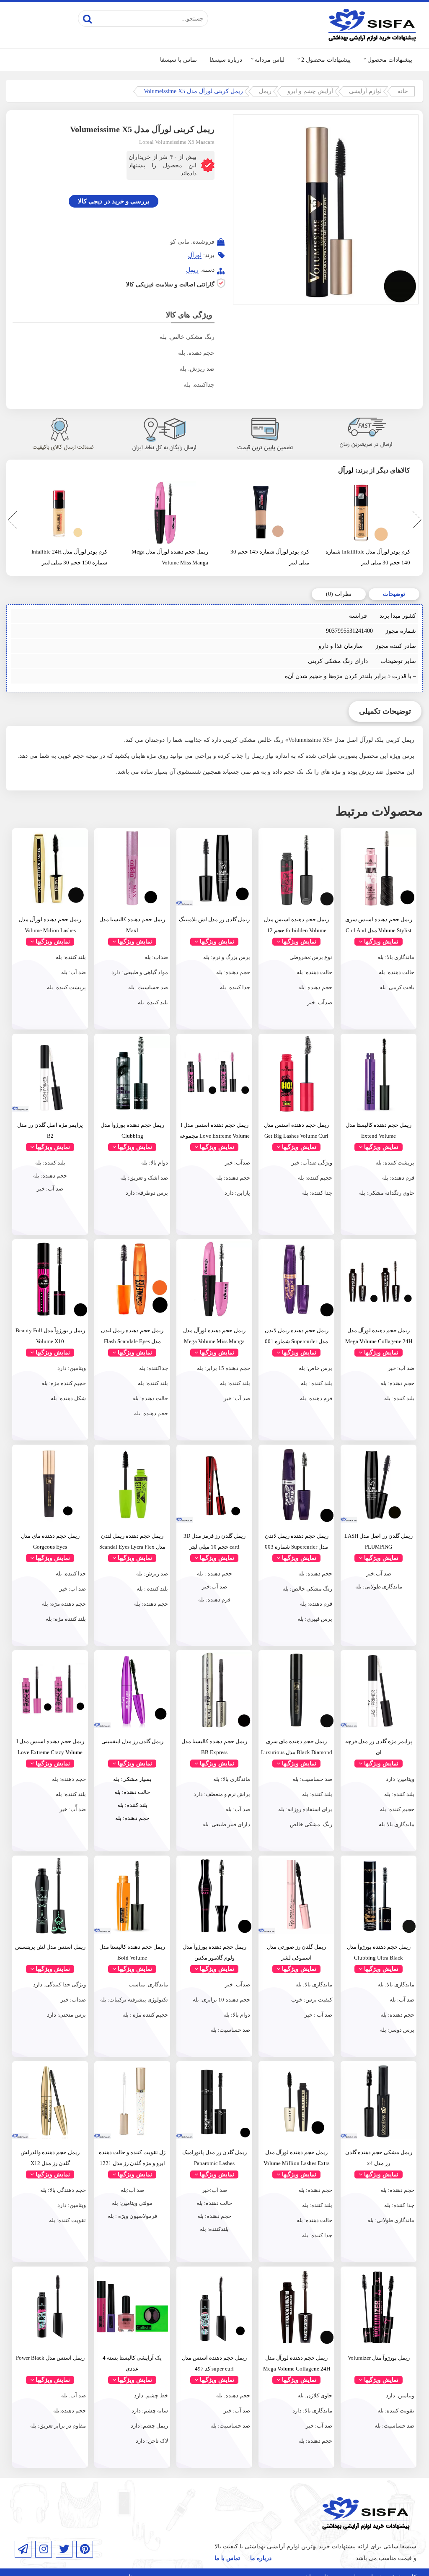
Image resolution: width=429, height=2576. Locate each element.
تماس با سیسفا (178, 60)
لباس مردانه (270, 60)
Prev (10, 521)
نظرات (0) (339, 594)
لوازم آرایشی (365, 91)
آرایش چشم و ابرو (310, 91)
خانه (403, 91)
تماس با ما (227, 2558)
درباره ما (261, 2558)
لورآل (195, 255)
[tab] (394, 594)
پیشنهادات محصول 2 (326, 60)
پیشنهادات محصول (390, 60)
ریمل (265, 91)
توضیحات (394, 594)
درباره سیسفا (226, 60)
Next (416, 521)
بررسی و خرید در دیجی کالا (114, 201)
